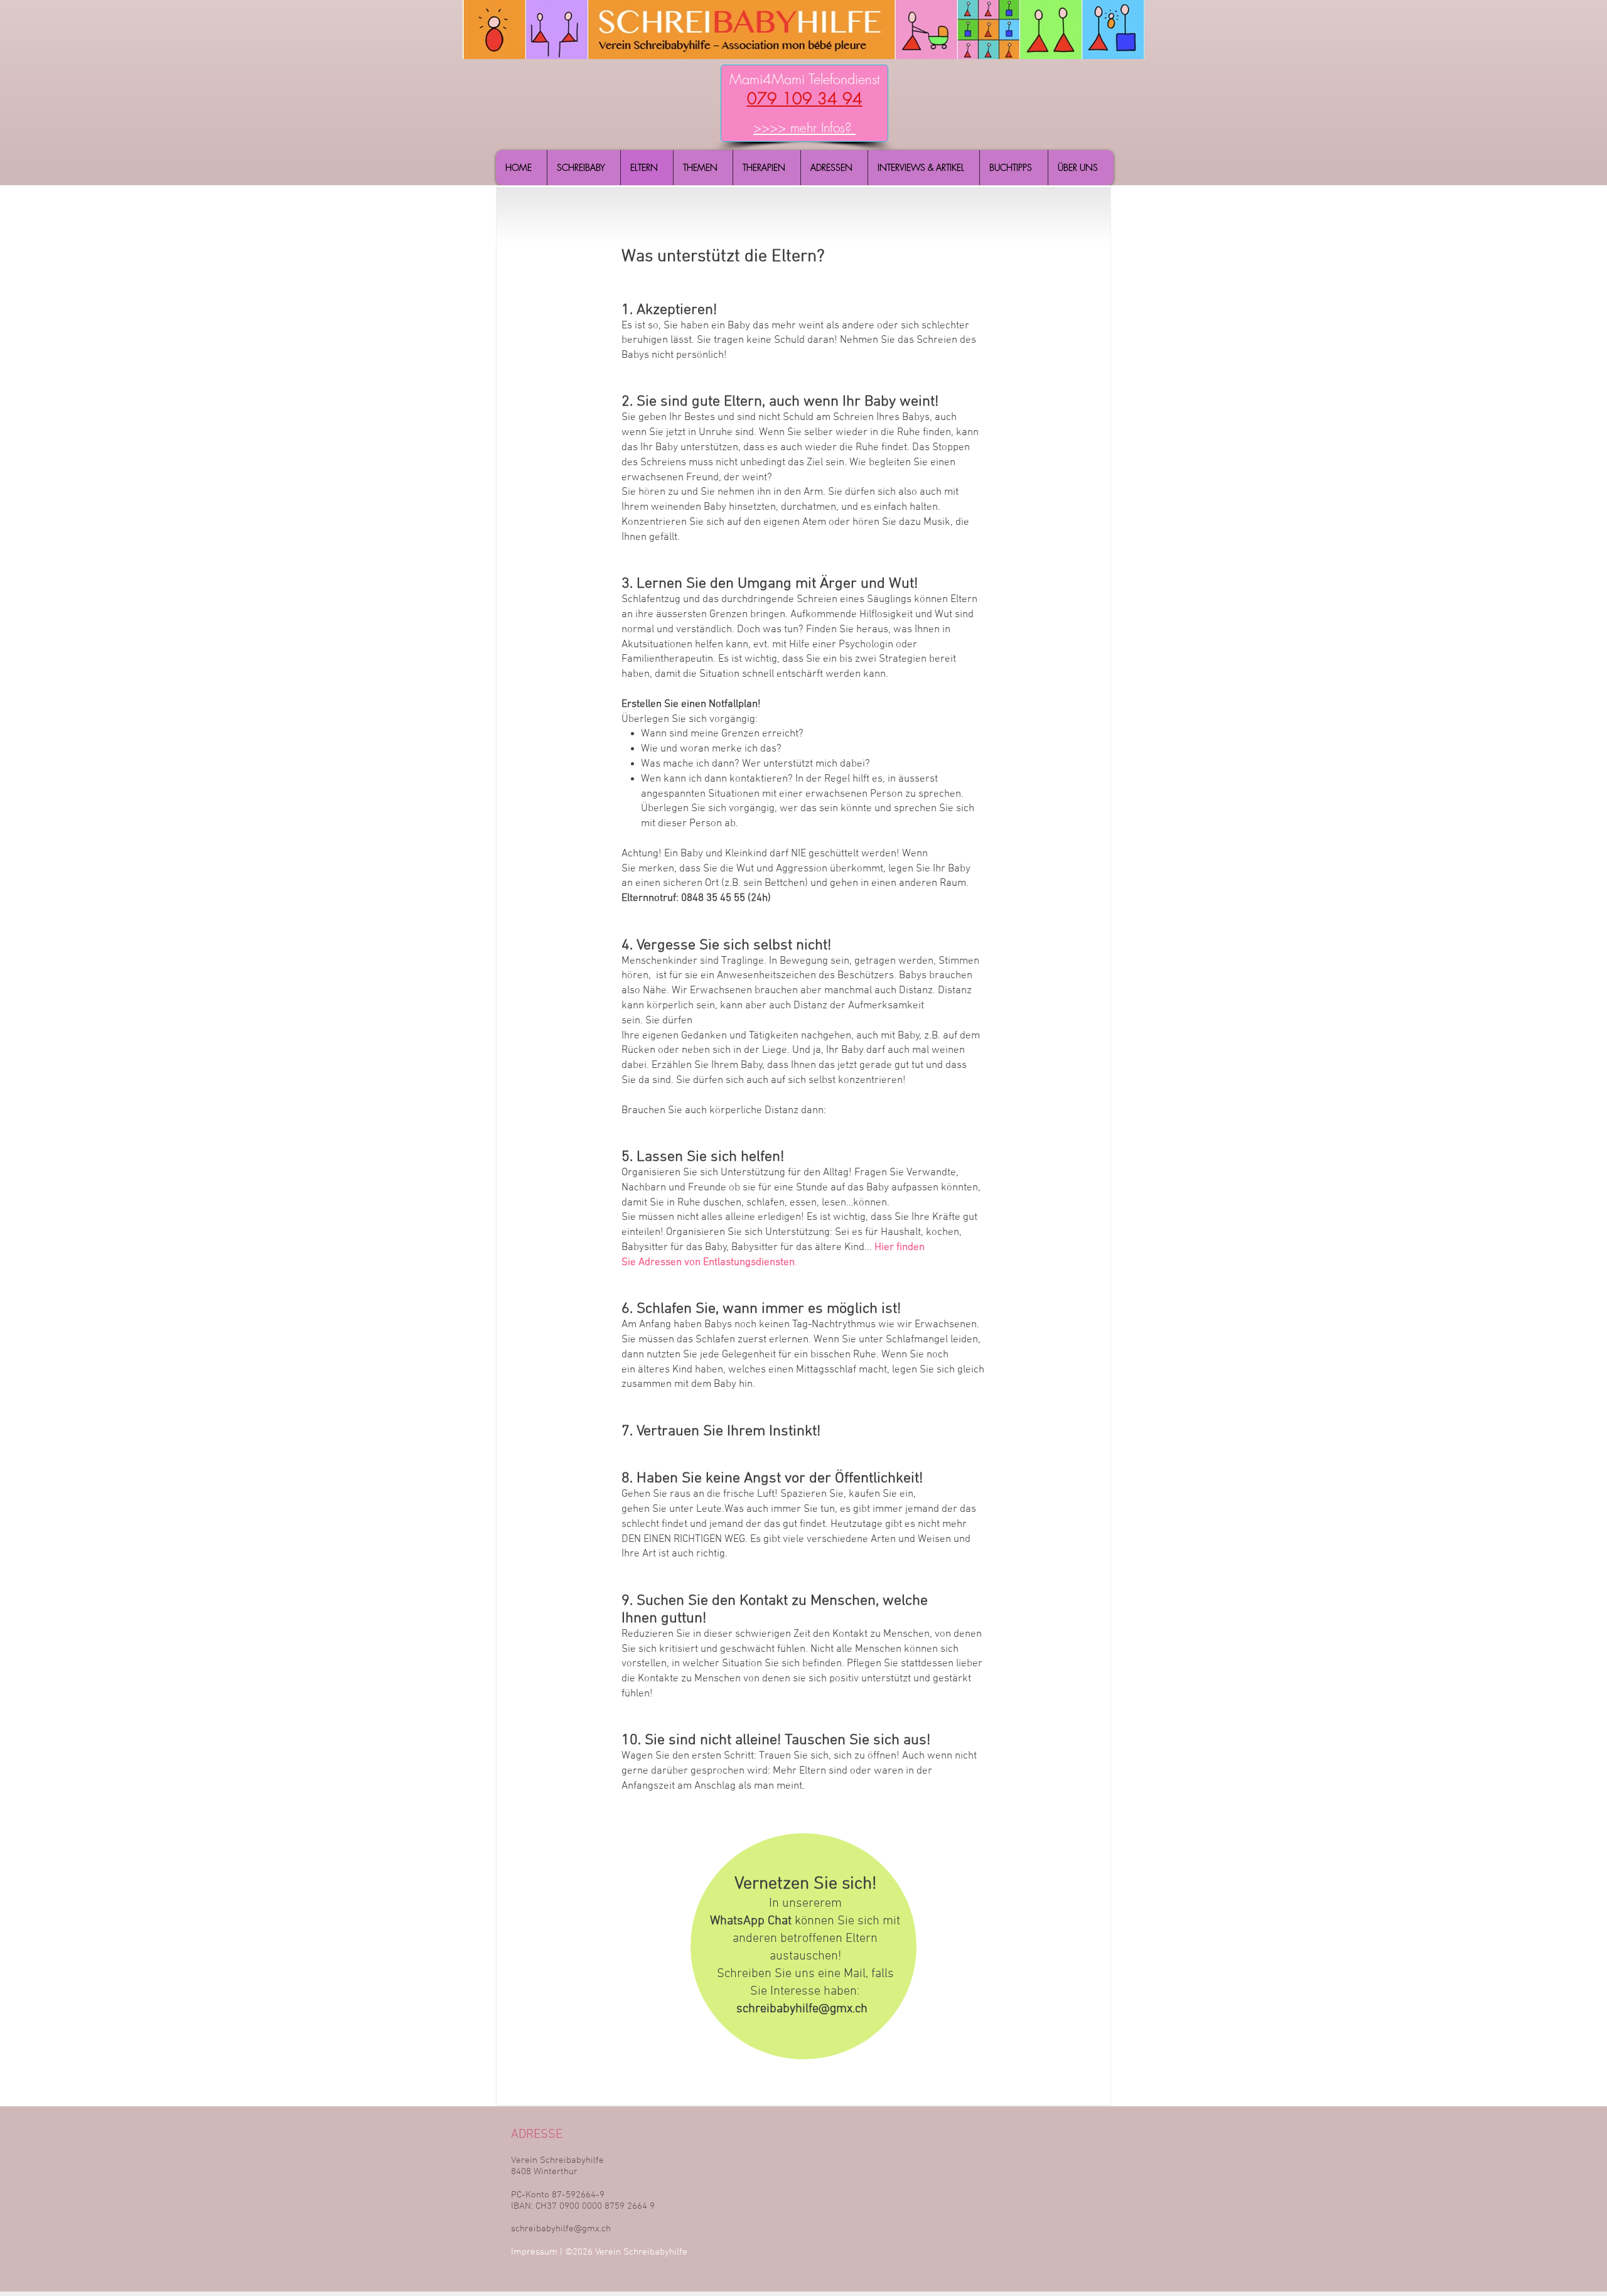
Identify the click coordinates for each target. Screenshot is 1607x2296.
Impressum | (538, 2252)
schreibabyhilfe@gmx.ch (802, 2009)
